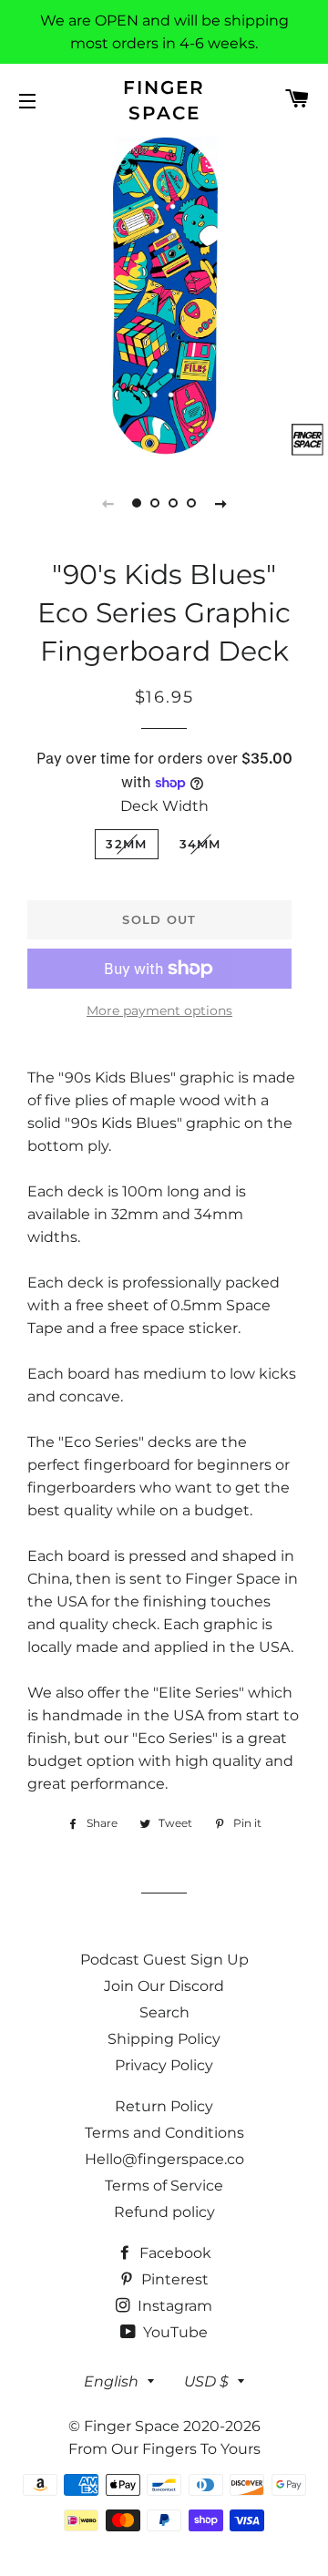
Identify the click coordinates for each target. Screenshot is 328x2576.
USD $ (206, 2381)
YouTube (174, 2332)
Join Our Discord (164, 1986)
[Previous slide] (108, 503)
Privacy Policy (164, 2065)
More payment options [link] (159, 1011)
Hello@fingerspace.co (164, 2159)
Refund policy (164, 2212)
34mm (200, 844)
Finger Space (164, 100)
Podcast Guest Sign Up (164, 1960)
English (111, 2381)
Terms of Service (164, 2186)
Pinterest (173, 2279)
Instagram (173, 2306)
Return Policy (164, 2106)
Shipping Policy (164, 2039)
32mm (126, 844)
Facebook (174, 2253)
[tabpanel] (164, 296)
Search (164, 2012)
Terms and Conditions (164, 2133)
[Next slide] (220, 503)
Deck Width (164, 806)
